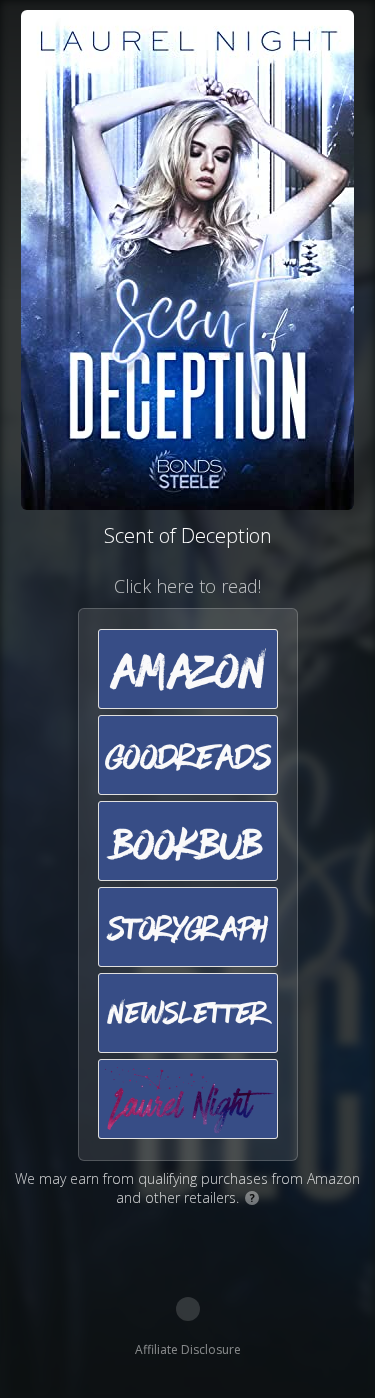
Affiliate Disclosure (188, 1349)
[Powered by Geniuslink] (188, 1309)
